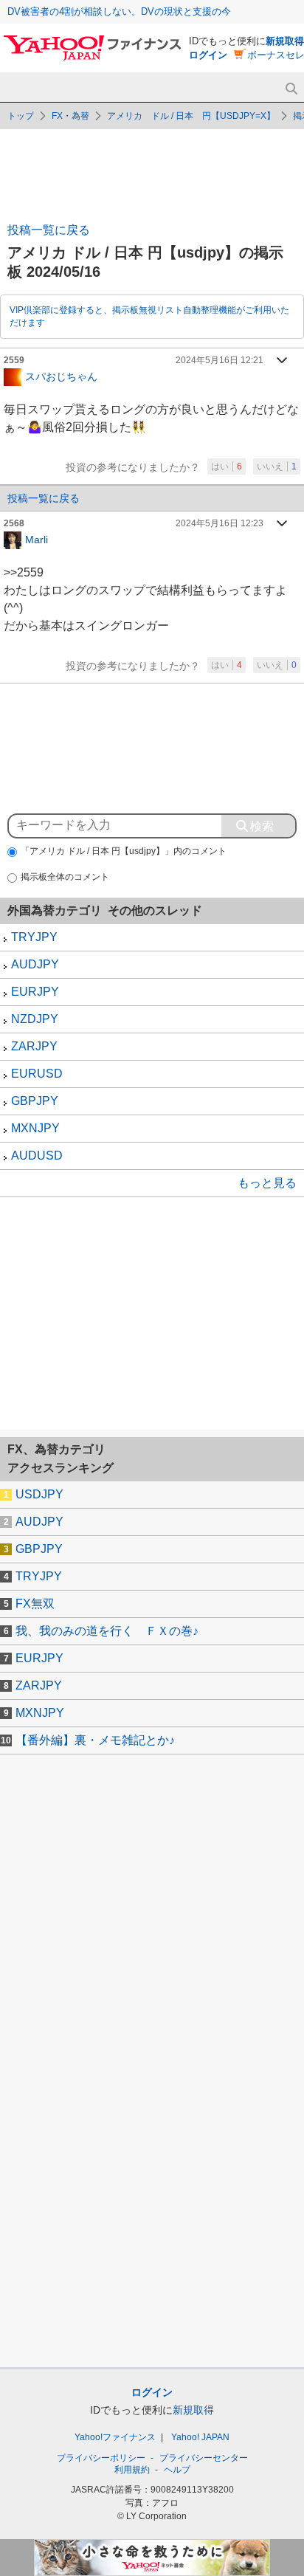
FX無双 (35, 1604)
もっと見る (267, 1183)
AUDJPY (35, 964)
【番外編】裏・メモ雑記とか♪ (95, 1740)
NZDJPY (35, 1019)
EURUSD (37, 1074)
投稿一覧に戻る (49, 230)
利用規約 (132, 2470)
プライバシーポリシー (101, 2458)
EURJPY (35, 992)
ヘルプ (177, 2470)
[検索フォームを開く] (291, 89)
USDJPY (39, 1494)
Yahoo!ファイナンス (115, 2437)
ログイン (208, 55)
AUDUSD (37, 1156)
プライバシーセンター (204, 2458)
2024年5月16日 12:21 (220, 360)
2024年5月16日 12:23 (220, 523)
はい (227, 466)
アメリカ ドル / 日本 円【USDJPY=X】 (191, 116)
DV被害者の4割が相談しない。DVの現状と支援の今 (119, 11)
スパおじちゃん (61, 376)
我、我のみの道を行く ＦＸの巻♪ (107, 1631)
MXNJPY (35, 1128)
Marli (37, 539)
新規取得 (285, 41)
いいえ (277, 466)
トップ (21, 116)
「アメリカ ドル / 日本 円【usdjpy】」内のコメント (124, 851)
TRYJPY (34, 937)
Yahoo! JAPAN (200, 2437)
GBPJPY (35, 1101)
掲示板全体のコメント (65, 877)
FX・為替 (70, 116)
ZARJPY (34, 1046)
